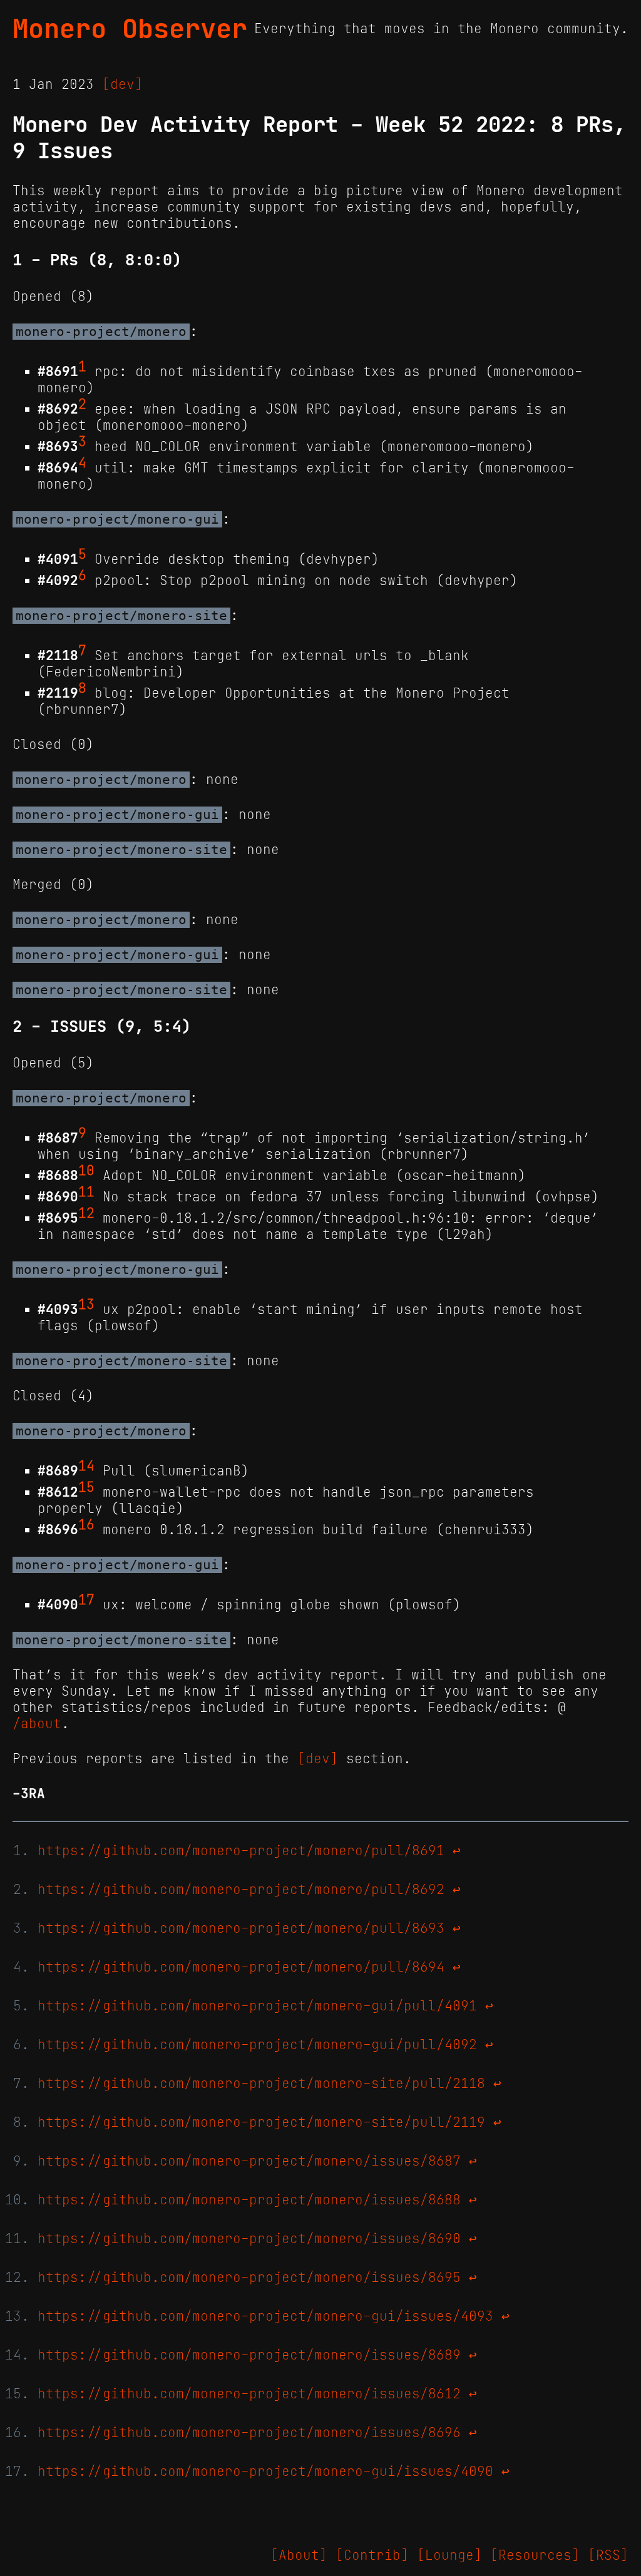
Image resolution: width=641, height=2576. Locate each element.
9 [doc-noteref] (82, 1133)
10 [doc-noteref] (86, 1171)
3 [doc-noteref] (82, 442)
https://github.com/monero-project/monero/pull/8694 (241, 1967)
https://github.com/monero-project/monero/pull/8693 (241, 1928)
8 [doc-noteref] (82, 688)
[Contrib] (372, 2555)
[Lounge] (449, 2555)
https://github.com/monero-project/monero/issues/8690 (249, 2239)
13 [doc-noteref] (86, 1305)
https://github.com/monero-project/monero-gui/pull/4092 (257, 2045)
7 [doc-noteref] (82, 651)
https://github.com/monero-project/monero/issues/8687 (249, 2161)
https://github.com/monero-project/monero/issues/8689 (249, 2355)
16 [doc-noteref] (86, 1525)
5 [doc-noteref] (82, 554)
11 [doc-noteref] (86, 1192)
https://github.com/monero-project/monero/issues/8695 (249, 2278)
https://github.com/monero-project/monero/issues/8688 (249, 2200)
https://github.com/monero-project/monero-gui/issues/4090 (265, 2472)
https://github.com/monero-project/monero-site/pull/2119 (261, 2122)
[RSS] (608, 2555)
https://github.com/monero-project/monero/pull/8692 (241, 1890)
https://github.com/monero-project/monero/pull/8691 (241, 1851)
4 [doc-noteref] (82, 463)
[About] (299, 2555)
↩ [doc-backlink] (457, 1851)
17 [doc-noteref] (86, 1600)
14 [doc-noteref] (86, 1466)
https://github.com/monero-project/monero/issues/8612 (249, 2394)
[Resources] (535, 2555)
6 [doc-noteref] (82, 576)
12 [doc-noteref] (86, 1213)
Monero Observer (130, 29)
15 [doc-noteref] (86, 1487)
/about (37, 1724)
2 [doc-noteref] (82, 404)
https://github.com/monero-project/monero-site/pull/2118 (261, 2084)
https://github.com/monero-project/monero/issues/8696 (249, 2433)
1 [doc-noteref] (82, 367)
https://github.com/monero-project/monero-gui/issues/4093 (265, 2316)
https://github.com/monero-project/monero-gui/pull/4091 (257, 2006)
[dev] (122, 84)
